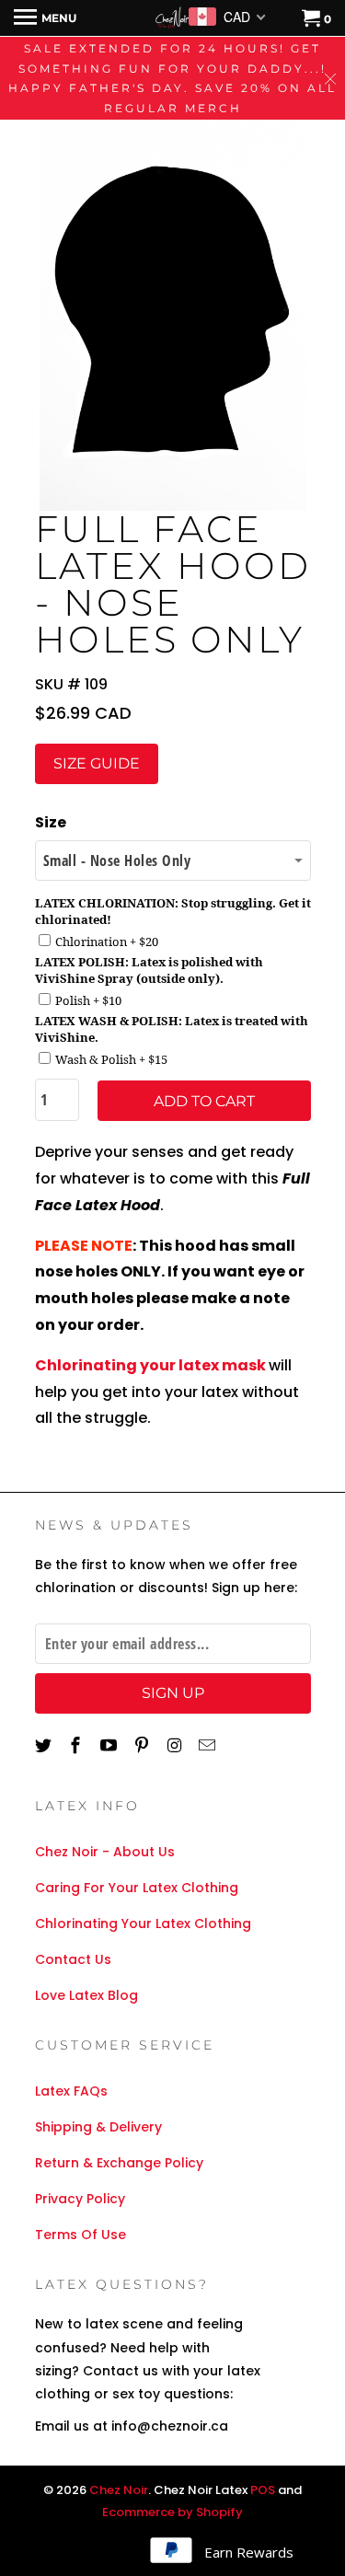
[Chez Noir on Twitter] (45, 1745)
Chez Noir (119, 2490)
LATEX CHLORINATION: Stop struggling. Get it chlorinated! (173, 911)
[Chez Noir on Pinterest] (144, 1745)
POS (263, 2490)
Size (51, 822)
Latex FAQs (71, 2091)
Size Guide (97, 763)
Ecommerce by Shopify (172, 2512)
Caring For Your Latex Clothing (137, 1888)
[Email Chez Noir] (209, 1745)
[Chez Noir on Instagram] (177, 1745)
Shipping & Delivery (98, 2127)
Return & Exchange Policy (119, 2163)
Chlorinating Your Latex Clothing (143, 1923)
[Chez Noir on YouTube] (110, 1745)
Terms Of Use (80, 2235)
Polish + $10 (88, 1000)
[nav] (45, 18)
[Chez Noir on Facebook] (77, 1745)
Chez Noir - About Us (105, 1852)
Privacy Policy (80, 2199)
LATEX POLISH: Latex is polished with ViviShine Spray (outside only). (149, 970)
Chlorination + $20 (107, 941)
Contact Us (73, 1959)
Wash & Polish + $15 (111, 1059)
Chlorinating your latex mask (150, 1365)
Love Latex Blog (86, 1995)
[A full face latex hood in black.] (173, 311)
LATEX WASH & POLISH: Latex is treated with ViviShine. (172, 1029)
